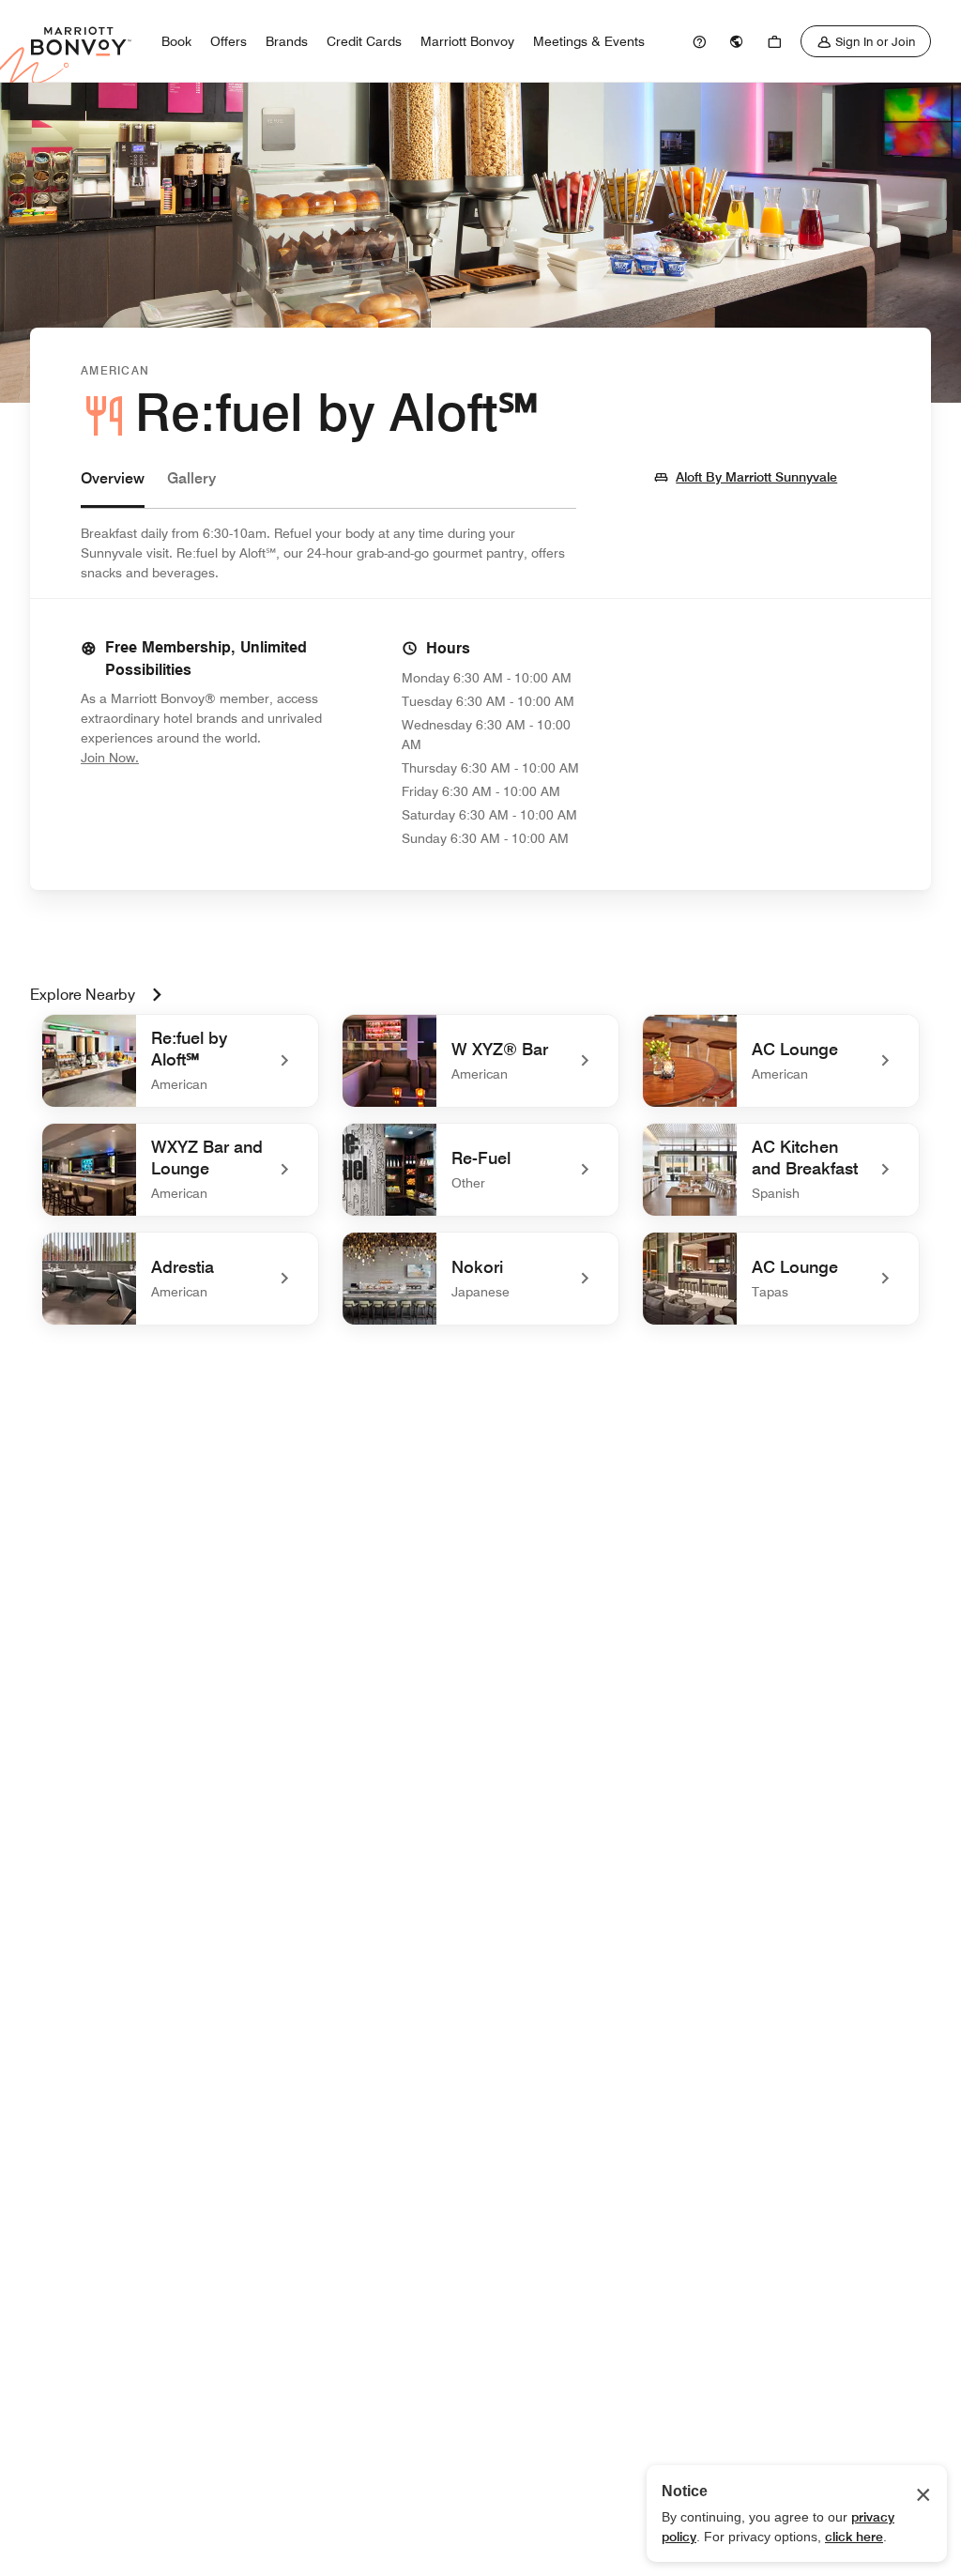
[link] (699, 41)
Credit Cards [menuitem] (364, 41)
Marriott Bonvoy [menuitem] (467, 41)
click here (854, 2537)
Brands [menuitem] (287, 41)
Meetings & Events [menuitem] (589, 41)
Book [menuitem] (176, 41)
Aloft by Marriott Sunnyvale (756, 476)
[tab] (113, 488)
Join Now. (173, 757)
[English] (737, 41)
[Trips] (774, 41)
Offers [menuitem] (229, 41)
